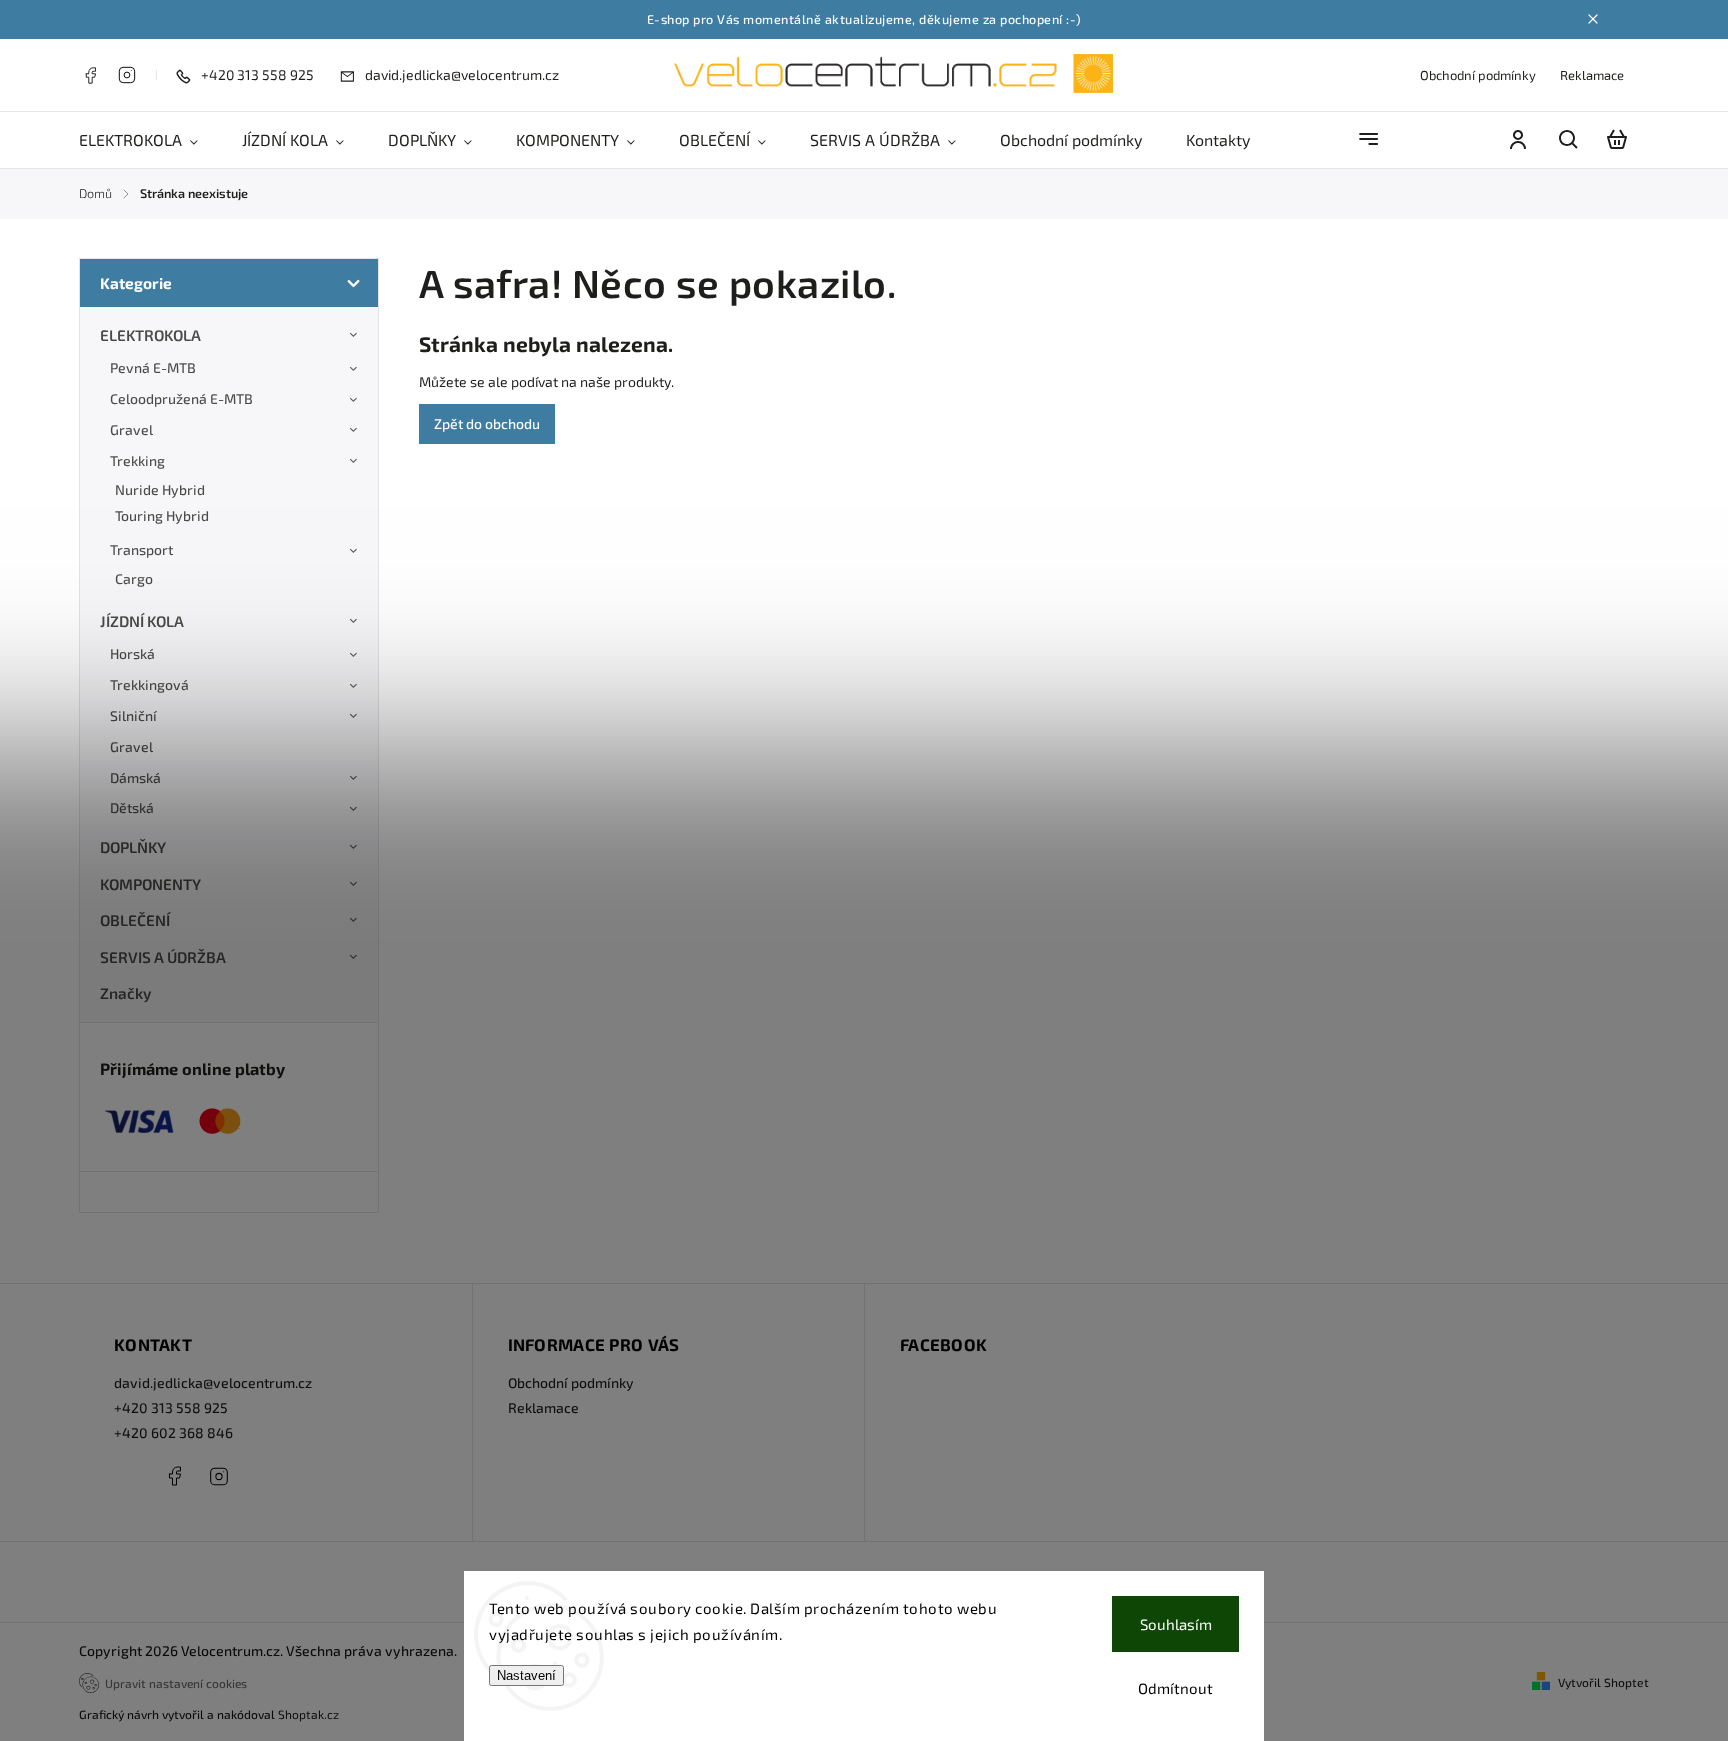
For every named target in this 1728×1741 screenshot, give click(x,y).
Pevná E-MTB (153, 367)
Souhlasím (1176, 1624)
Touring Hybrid (162, 515)
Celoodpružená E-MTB (181, 398)
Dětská (132, 807)
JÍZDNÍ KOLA (142, 621)
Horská (132, 653)
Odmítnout (1175, 1688)
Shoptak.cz (308, 1714)
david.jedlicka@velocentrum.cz (213, 1382)
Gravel (131, 429)
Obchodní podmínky (1478, 75)
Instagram (127, 75)
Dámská (135, 777)
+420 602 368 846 (173, 1432)
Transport (141, 549)
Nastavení (526, 1675)
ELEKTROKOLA (150, 335)
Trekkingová (149, 684)
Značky (125, 993)
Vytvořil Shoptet (1603, 1682)
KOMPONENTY (150, 884)
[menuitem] (149, 140)
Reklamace (1592, 75)
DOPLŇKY (133, 847)
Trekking (137, 460)
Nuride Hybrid (160, 489)
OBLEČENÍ (135, 920)
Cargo (134, 578)
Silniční (133, 715)
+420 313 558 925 (171, 1407)
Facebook (90, 75)
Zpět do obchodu (487, 423)
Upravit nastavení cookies (176, 1683)
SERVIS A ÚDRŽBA (163, 957)
